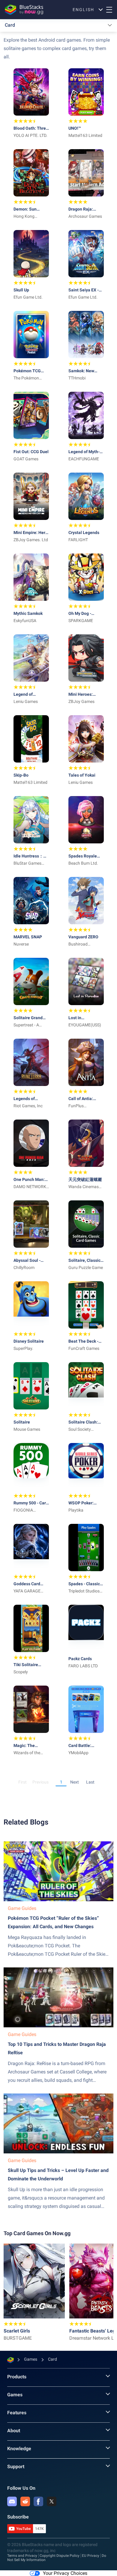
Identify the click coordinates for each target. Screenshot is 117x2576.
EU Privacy (91, 2556)
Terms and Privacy (22, 2556)
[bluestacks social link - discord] (12, 2501)
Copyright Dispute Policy (60, 2556)
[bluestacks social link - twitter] (52, 2501)
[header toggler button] (109, 10)
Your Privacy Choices (65, 2573)
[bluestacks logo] (24, 10)
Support (16, 2467)
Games (15, 2395)
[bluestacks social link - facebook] (38, 2501)
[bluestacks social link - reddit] (25, 2501)
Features (17, 2413)
